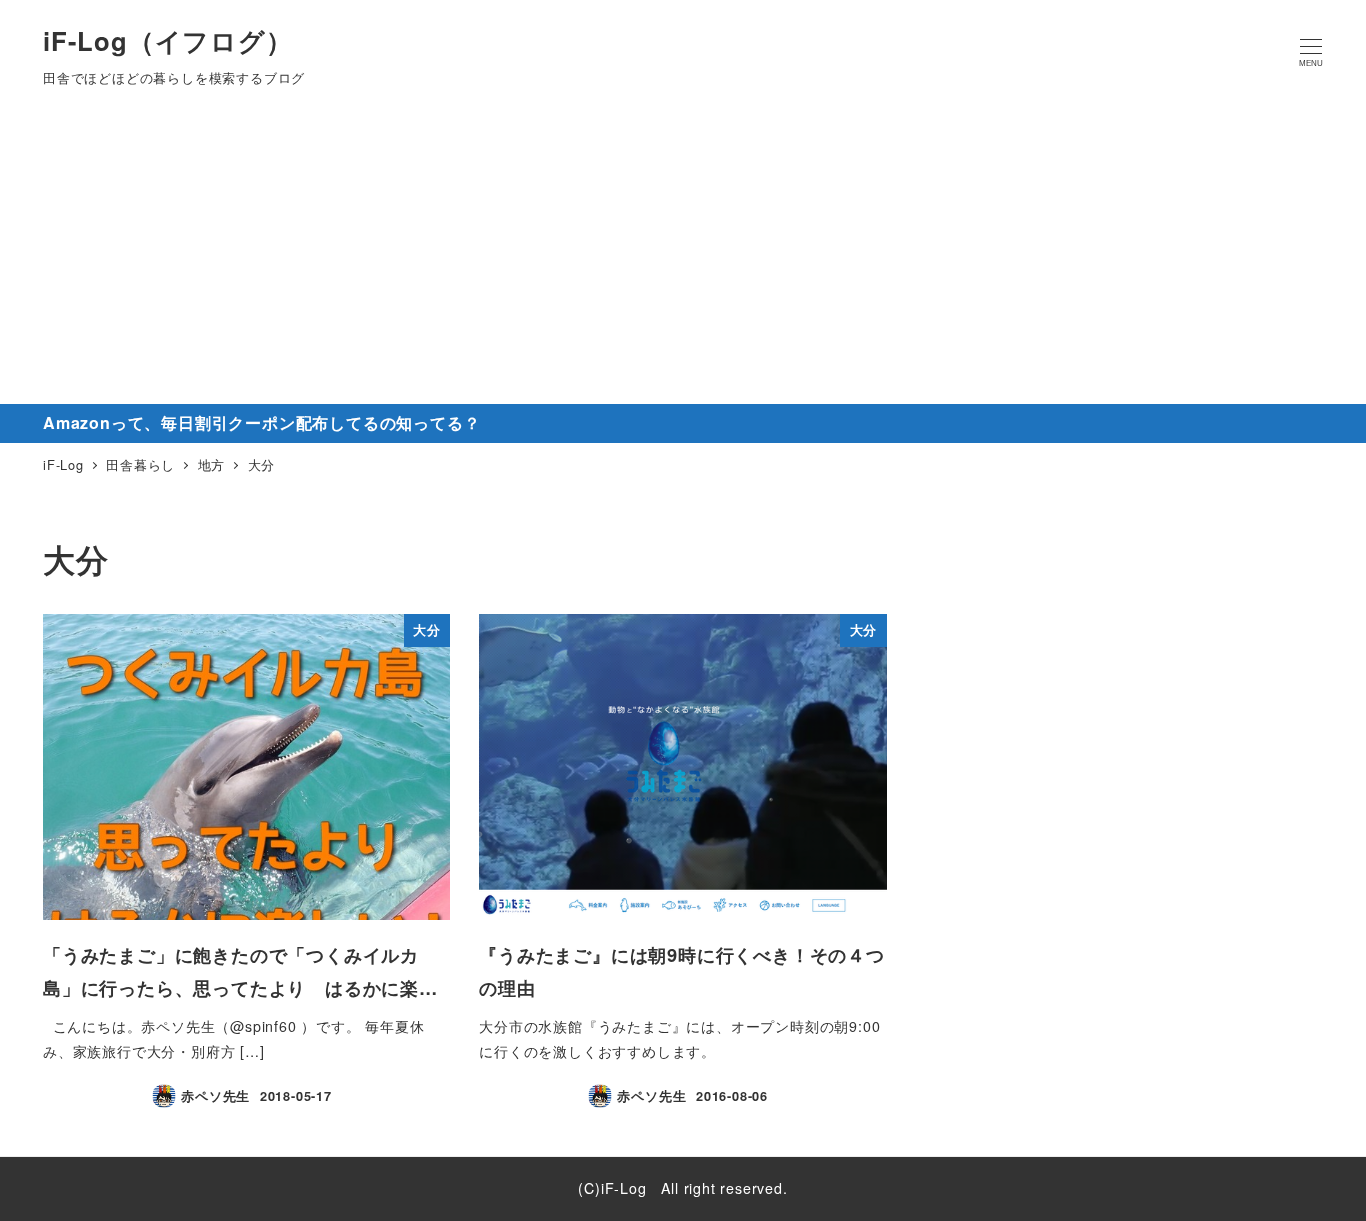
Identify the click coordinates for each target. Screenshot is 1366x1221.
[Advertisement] (683, 254)
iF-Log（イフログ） (168, 40)
